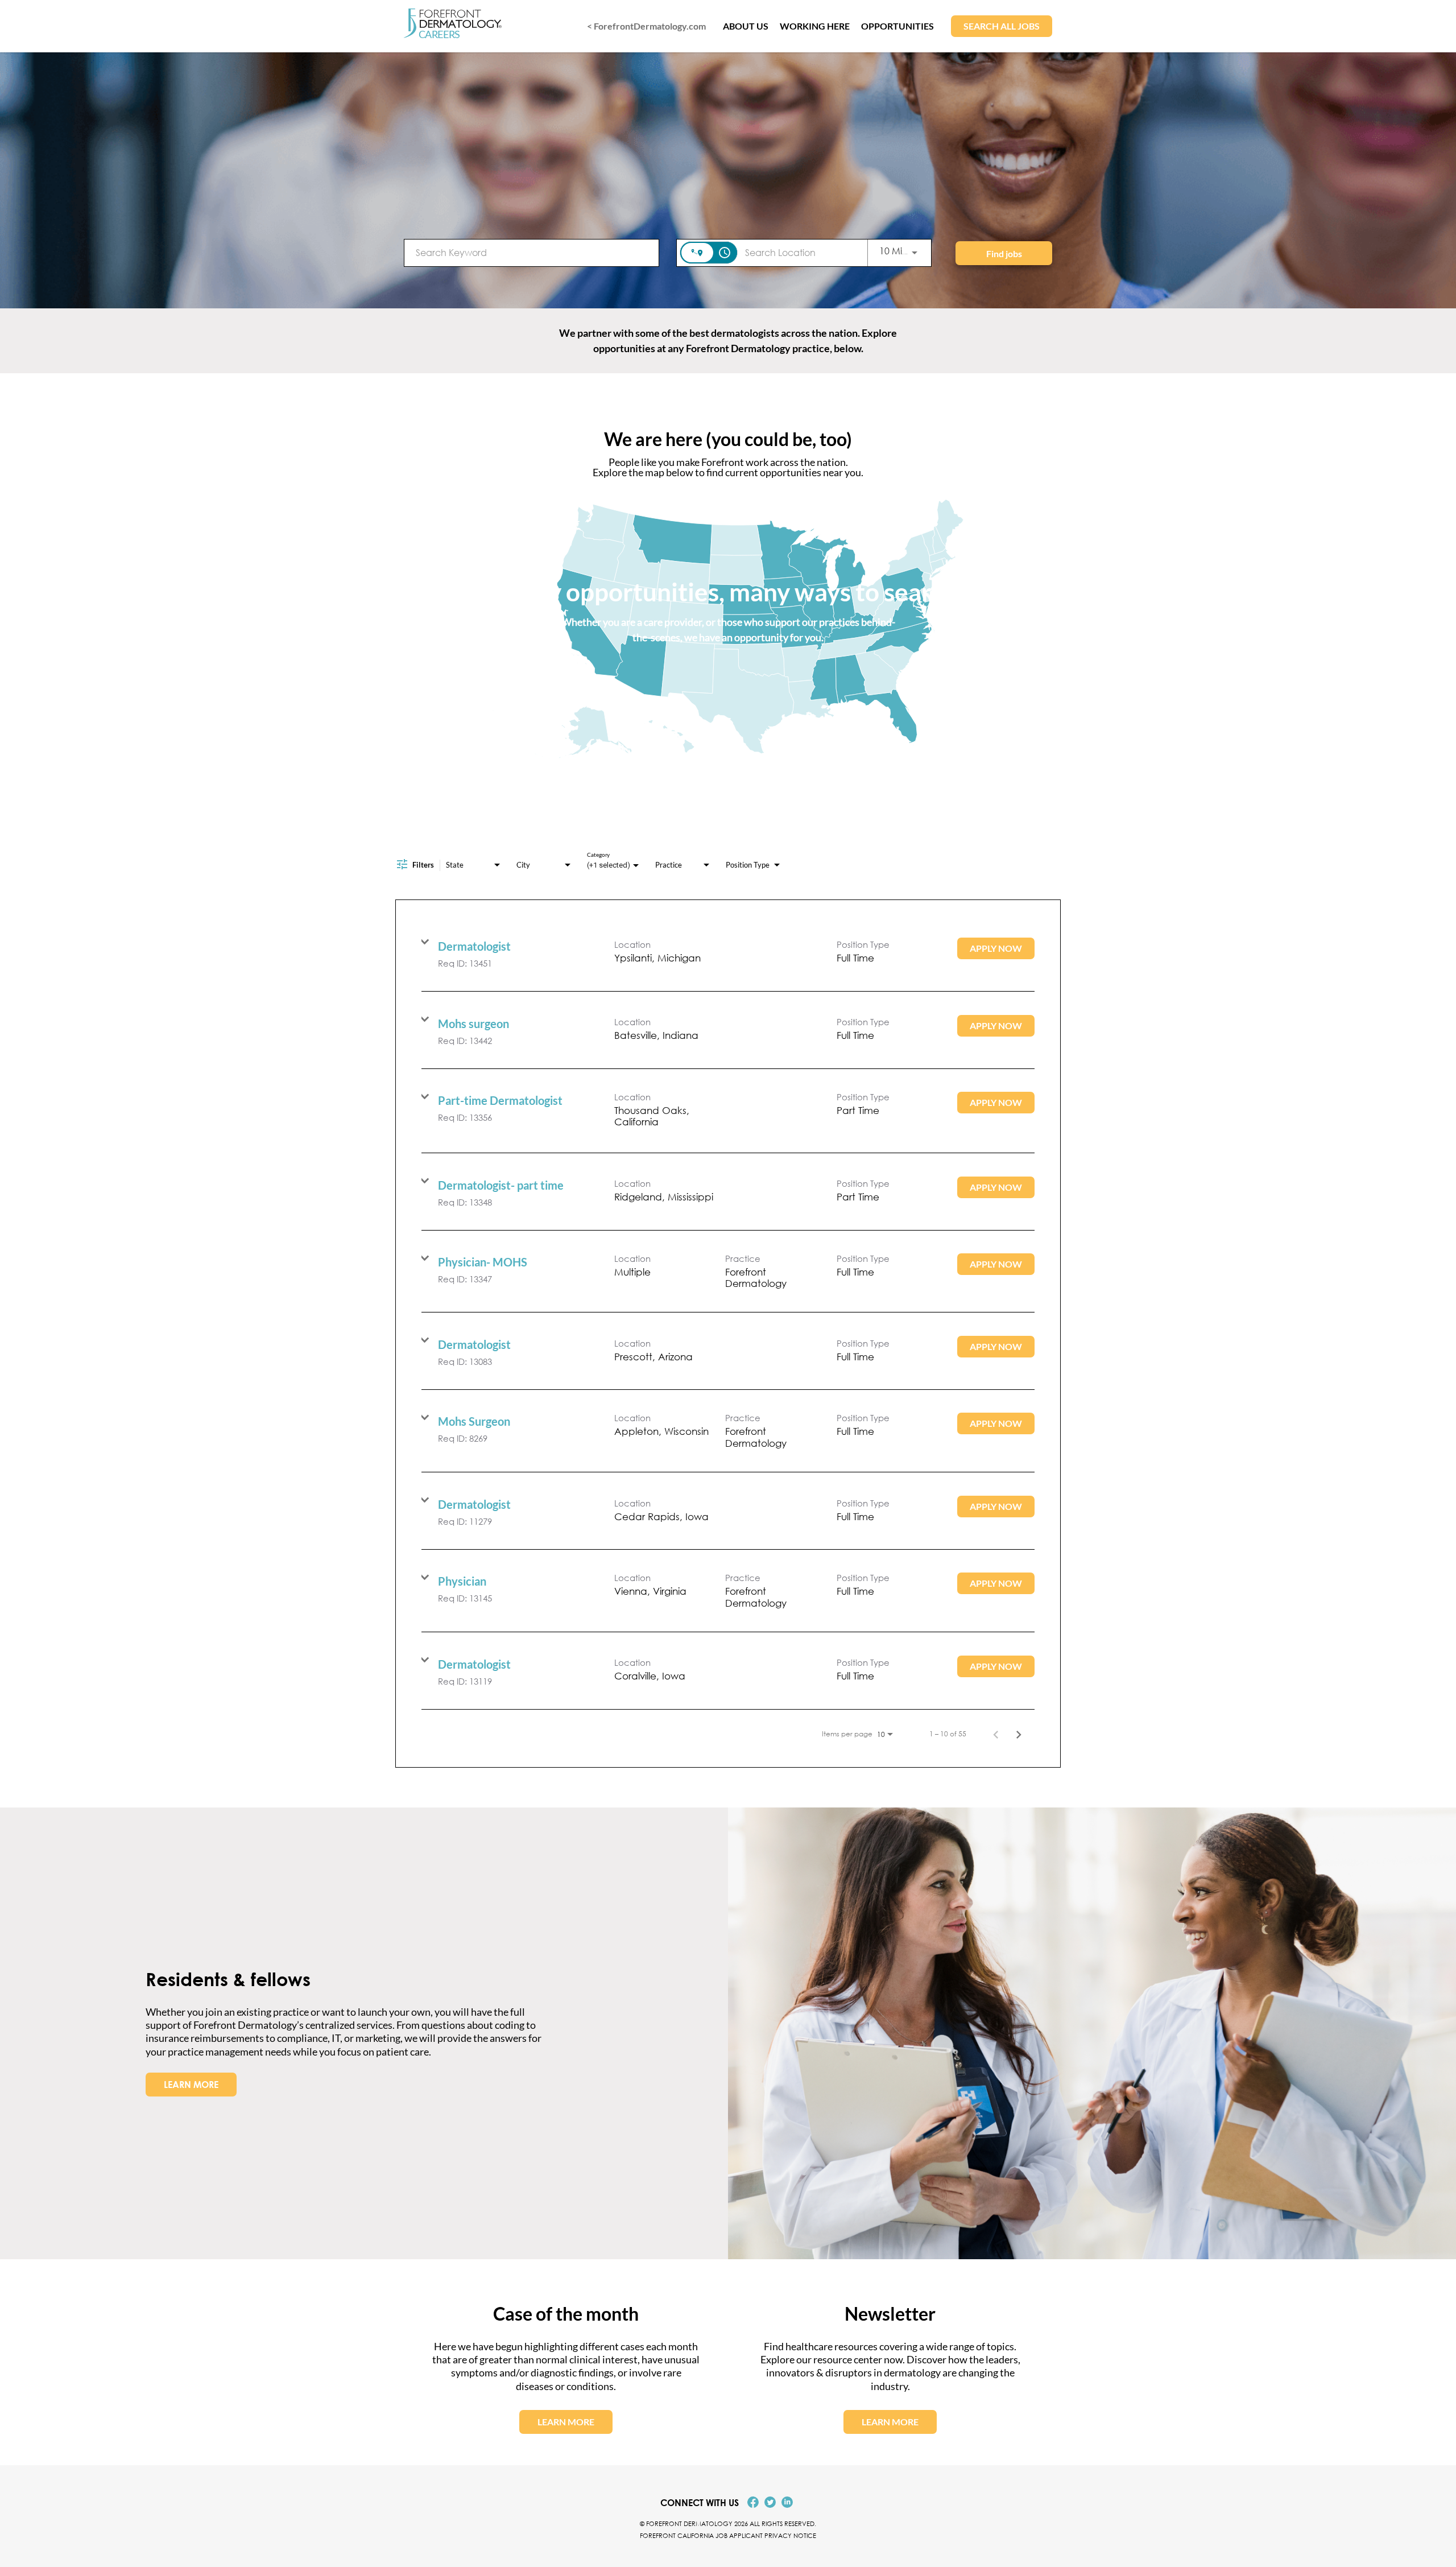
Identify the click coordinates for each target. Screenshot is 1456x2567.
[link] (728, 953)
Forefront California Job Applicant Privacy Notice (728, 2535)
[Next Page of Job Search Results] (1019, 1734)
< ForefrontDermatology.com (646, 26)
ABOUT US (746, 26)
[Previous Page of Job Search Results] (996, 1734)
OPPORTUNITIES (897, 26)
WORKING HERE (815, 26)
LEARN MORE (191, 2085)
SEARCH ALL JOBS (1002, 26)
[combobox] (531, 252)
